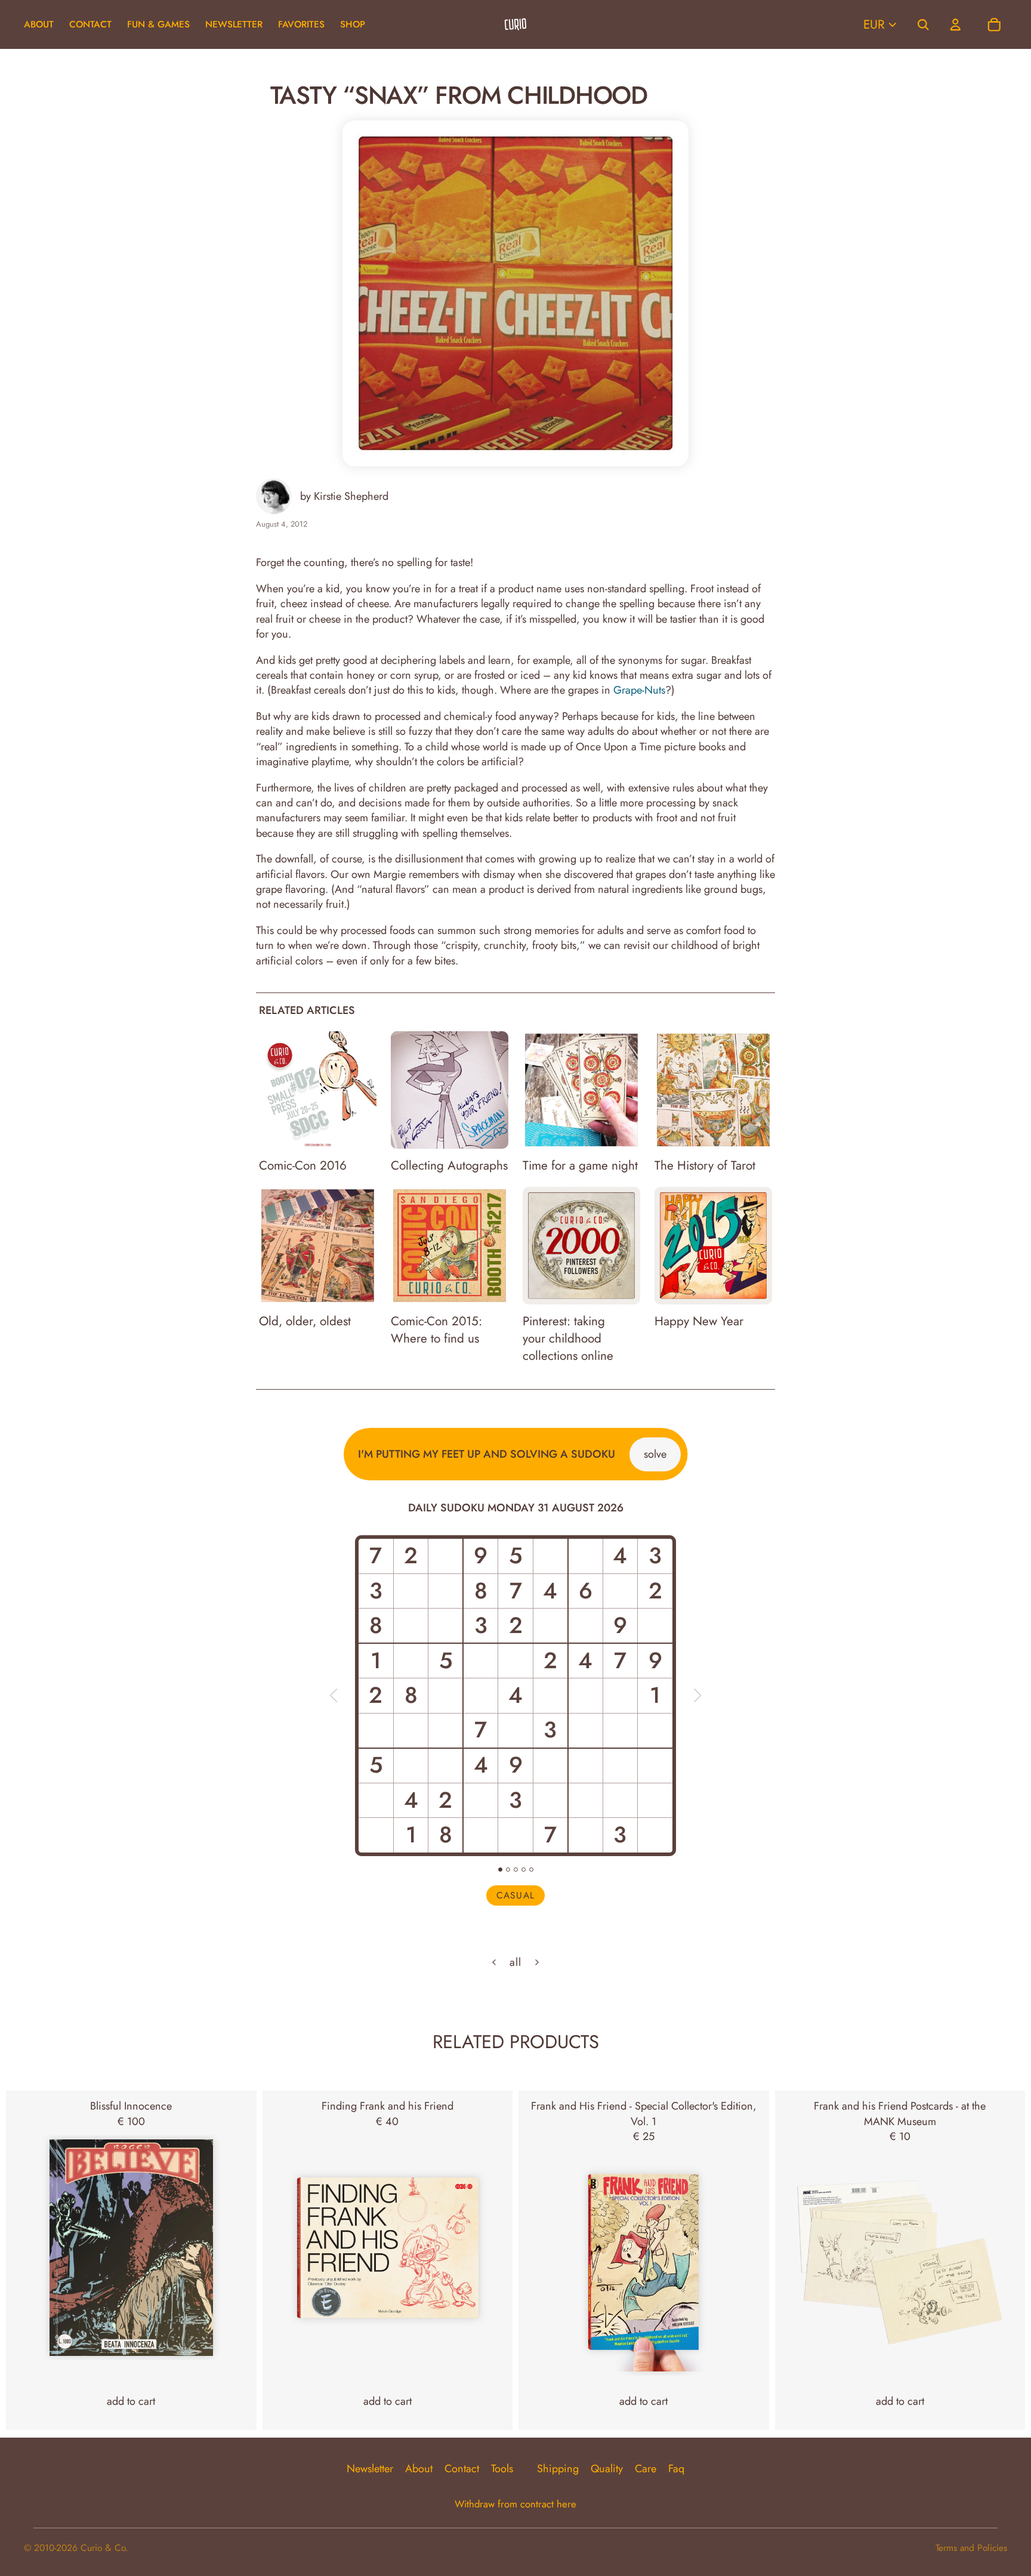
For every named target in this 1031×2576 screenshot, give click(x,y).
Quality (607, 2469)
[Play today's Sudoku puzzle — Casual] (515, 1696)
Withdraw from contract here (515, 2504)
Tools (502, 2469)
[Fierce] (524, 1870)
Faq (676, 2469)
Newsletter (370, 2469)
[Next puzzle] (697, 1696)
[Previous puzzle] (334, 1696)
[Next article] (537, 1962)
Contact (462, 2469)
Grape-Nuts (639, 690)
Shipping (558, 2469)
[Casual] (500, 1870)
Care (646, 2469)
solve (655, 1454)
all (515, 1963)
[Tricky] (508, 1870)
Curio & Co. (104, 2548)
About (419, 2469)
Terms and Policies (971, 2548)
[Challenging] (516, 1870)
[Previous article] (494, 1962)
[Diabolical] (531, 1870)
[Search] (923, 24)
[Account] (955, 24)
